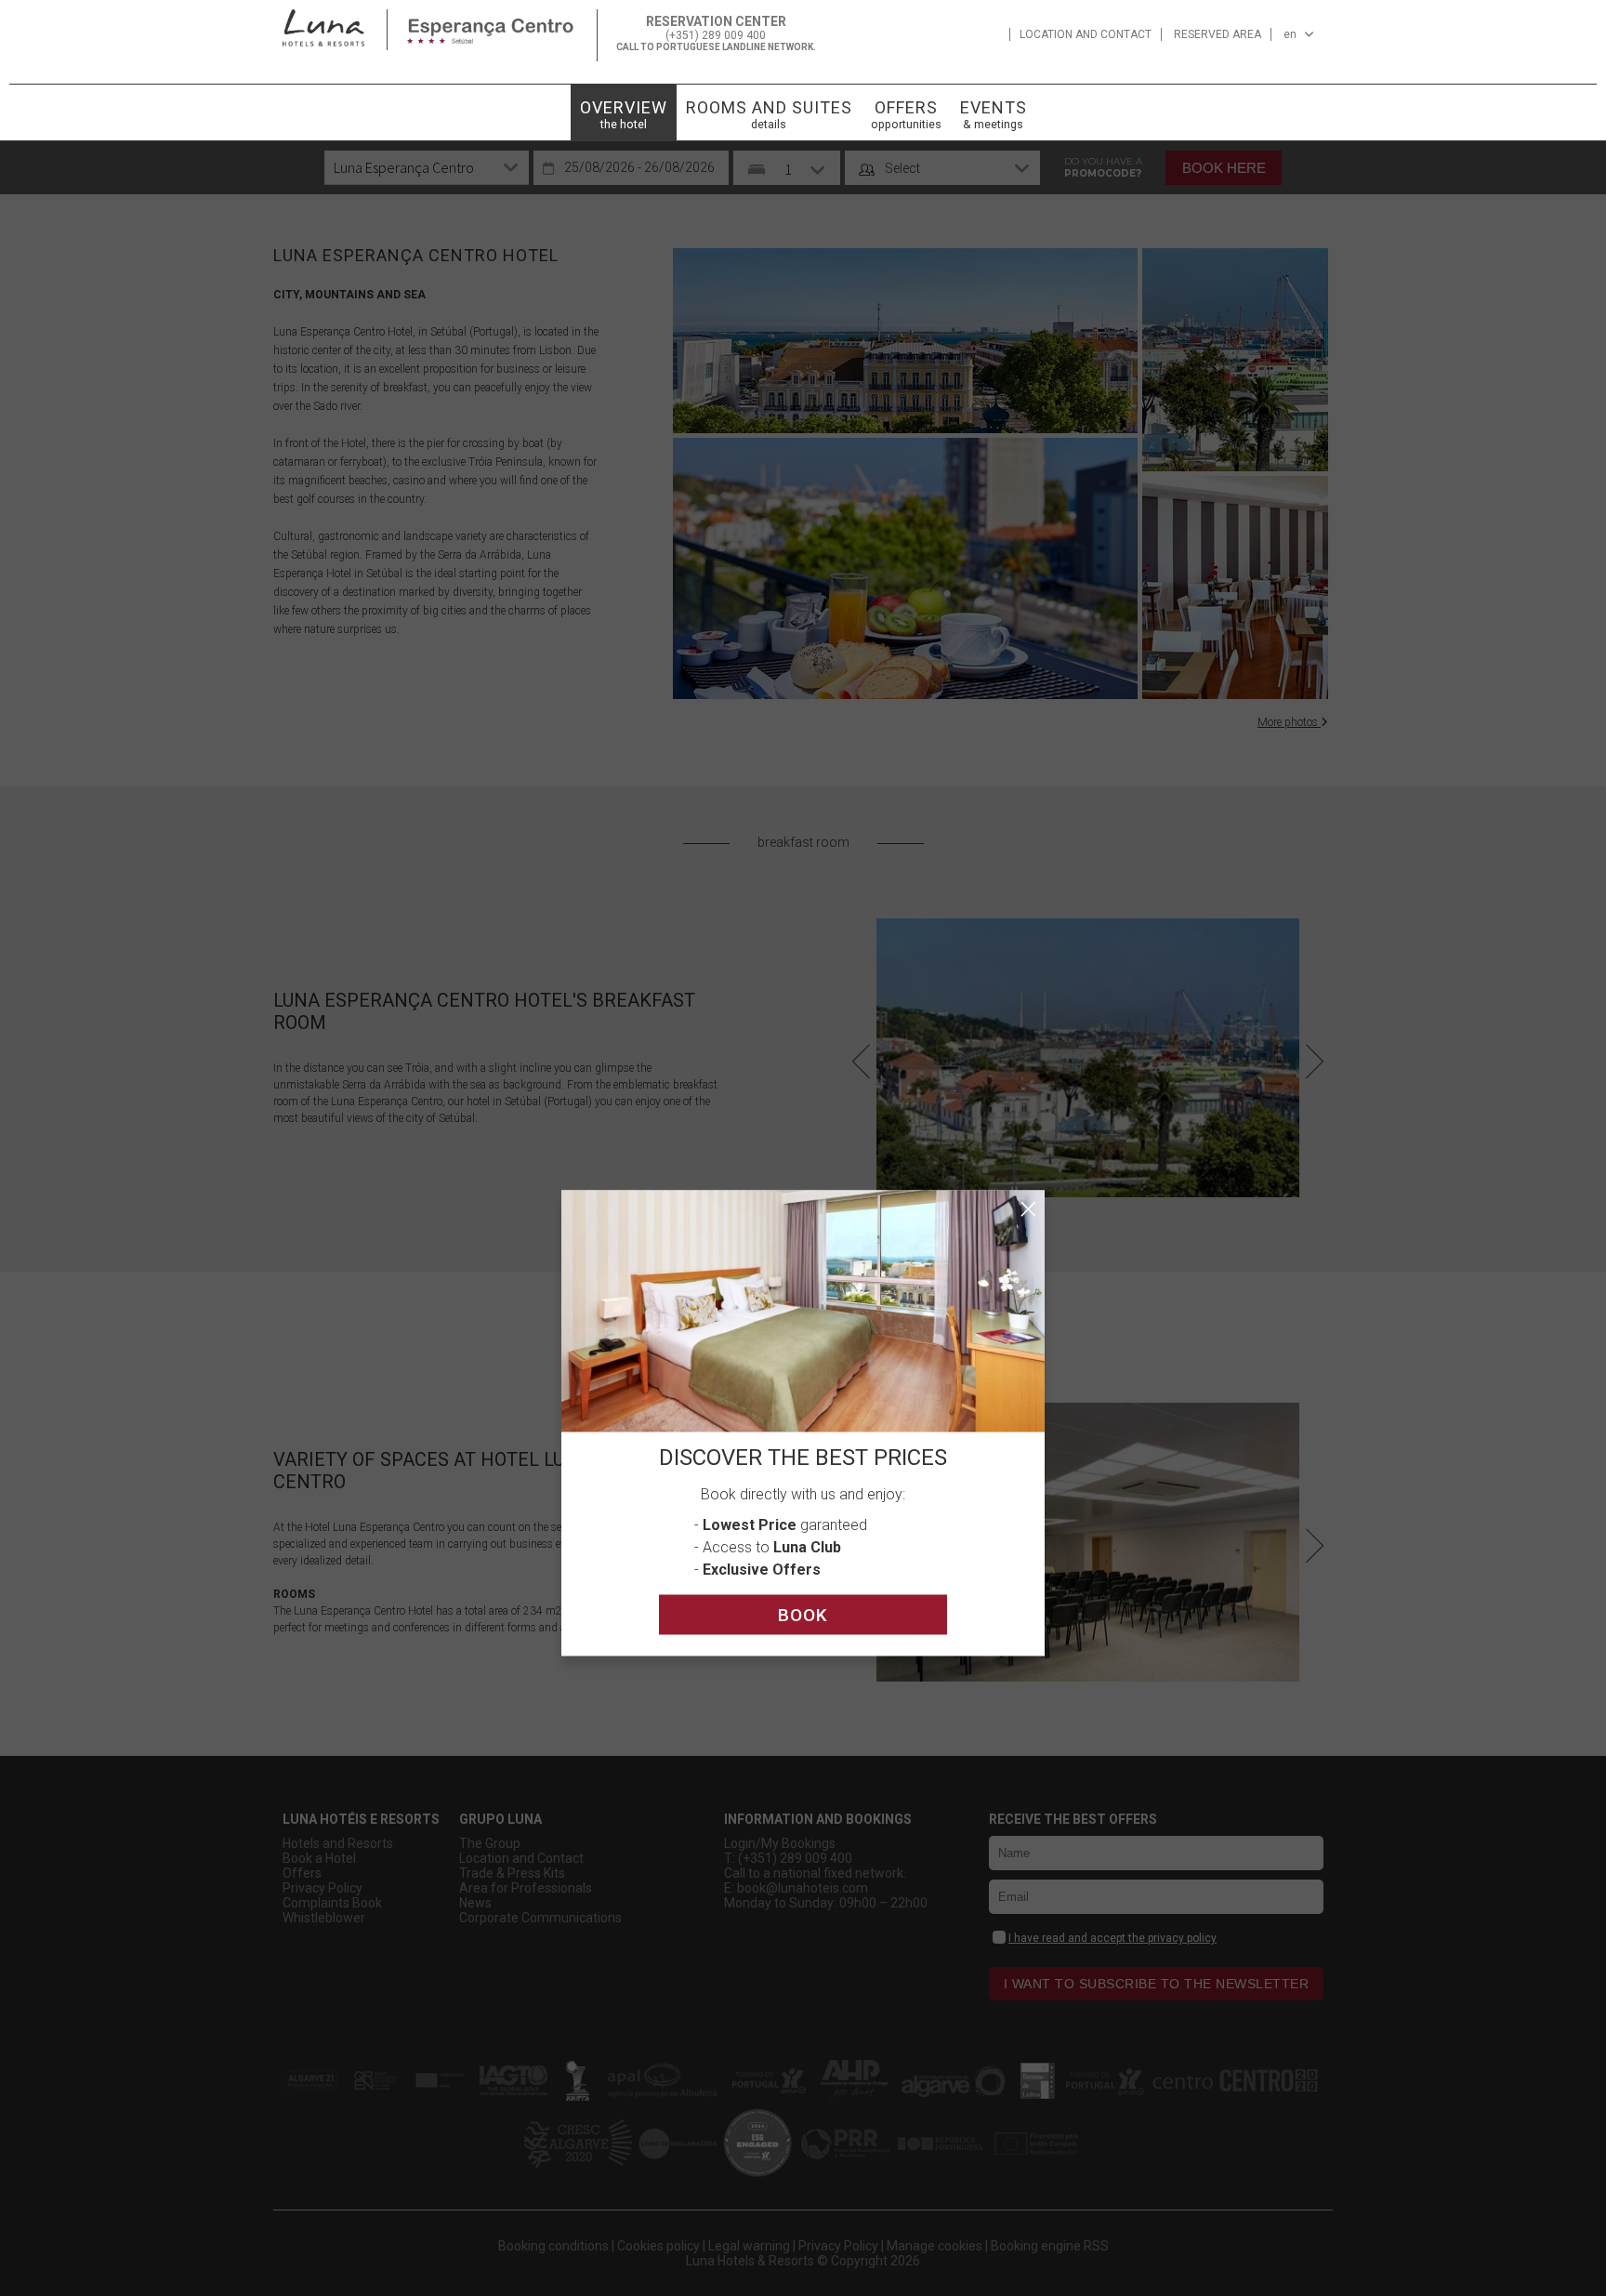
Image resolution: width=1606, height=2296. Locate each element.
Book (803, 1615)
